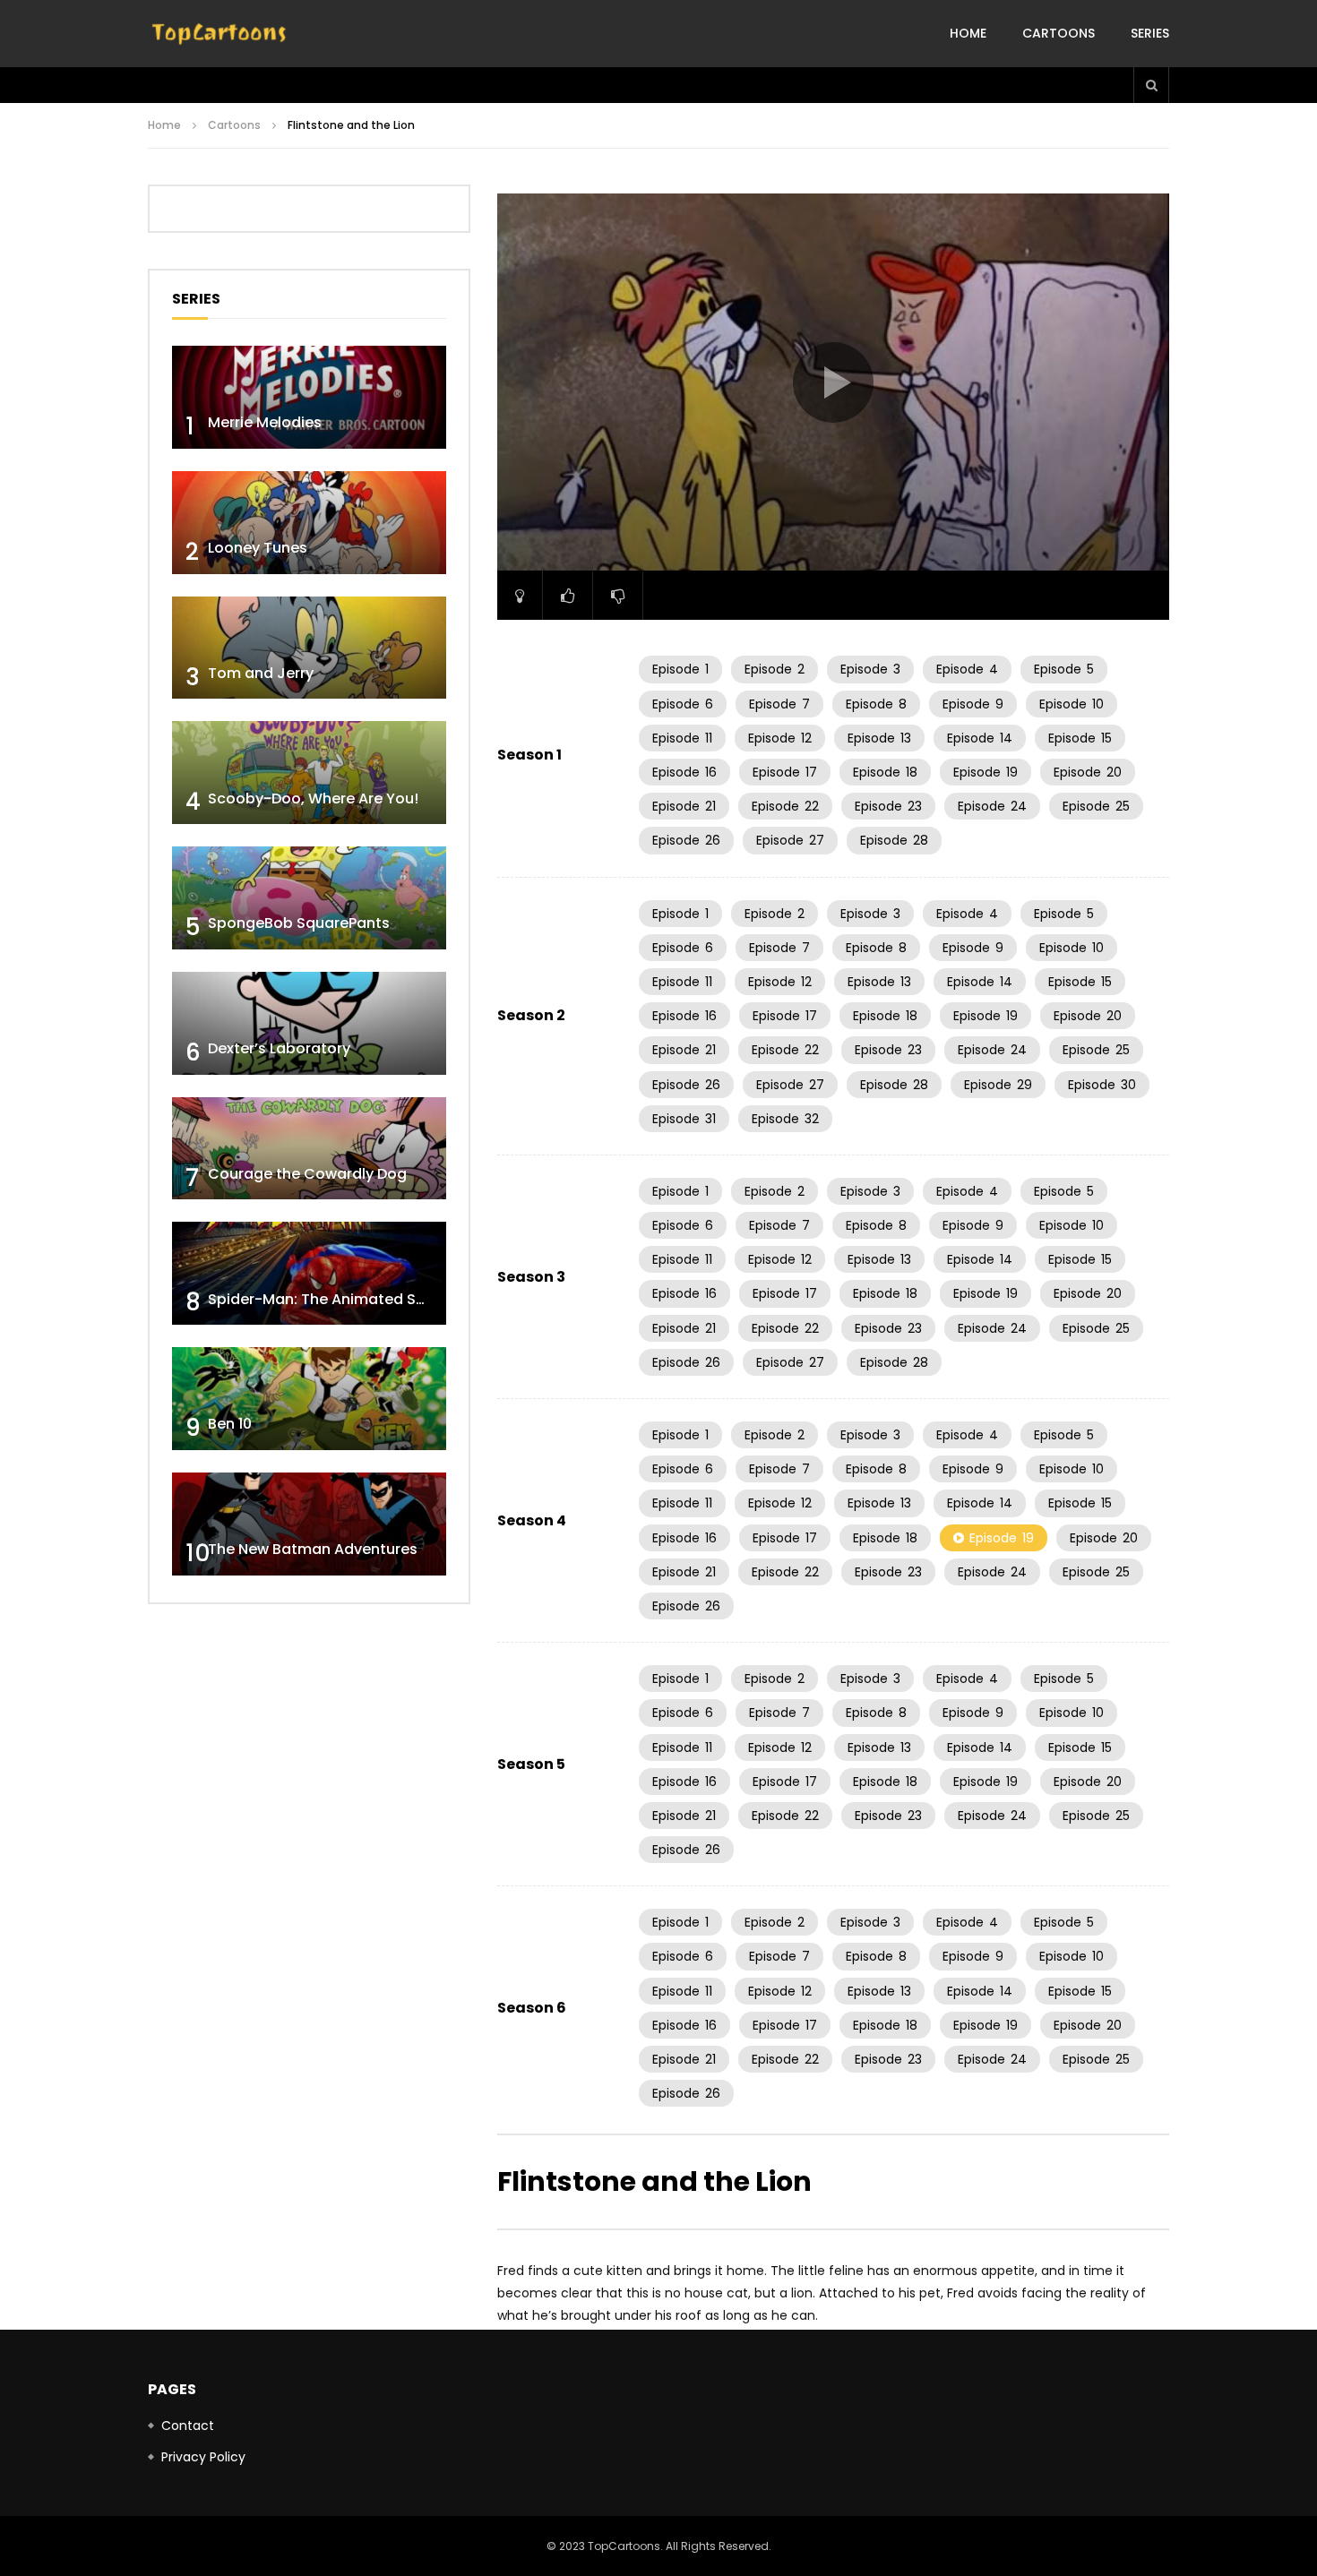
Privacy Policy (203, 2457)
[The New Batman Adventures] (309, 1524)
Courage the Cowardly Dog (307, 1174)
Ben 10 (230, 1424)
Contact (188, 2426)
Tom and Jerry (261, 673)
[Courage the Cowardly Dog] (309, 1149)
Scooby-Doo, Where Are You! (313, 799)
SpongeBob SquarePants (299, 923)
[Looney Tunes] (309, 523)
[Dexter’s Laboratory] (309, 1023)
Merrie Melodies (265, 422)
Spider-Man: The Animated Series (329, 1299)
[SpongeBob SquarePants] (309, 898)
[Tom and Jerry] (309, 648)
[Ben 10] (309, 1399)
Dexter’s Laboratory (279, 1048)
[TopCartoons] (219, 34)
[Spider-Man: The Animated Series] (309, 1273)
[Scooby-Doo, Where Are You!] (309, 773)
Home (968, 33)
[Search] (1151, 85)
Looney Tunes (258, 548)
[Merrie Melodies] (309, 397)
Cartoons (1059, 33)
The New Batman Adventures (313, 1549)
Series (1150, 33)
